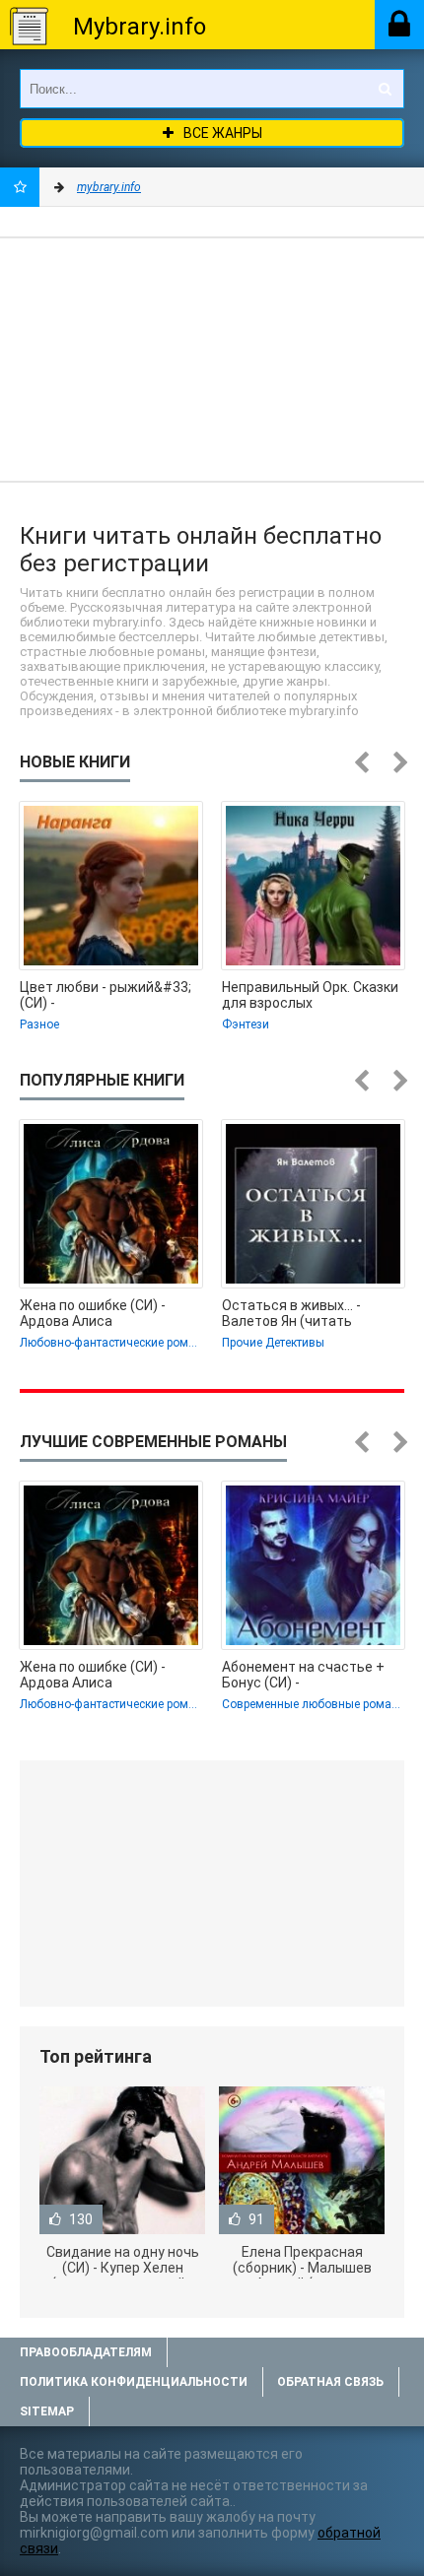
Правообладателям (86, 2352)
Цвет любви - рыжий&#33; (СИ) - (106, 995)
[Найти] (385, 89)
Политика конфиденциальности (134, 2382)
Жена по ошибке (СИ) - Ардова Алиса (93, 1313)
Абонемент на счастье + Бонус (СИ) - (303, 1675)
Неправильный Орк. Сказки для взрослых (310, 995)
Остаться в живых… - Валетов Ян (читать (291, 1313)
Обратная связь (330, 2382)
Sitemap (47, 2411)
